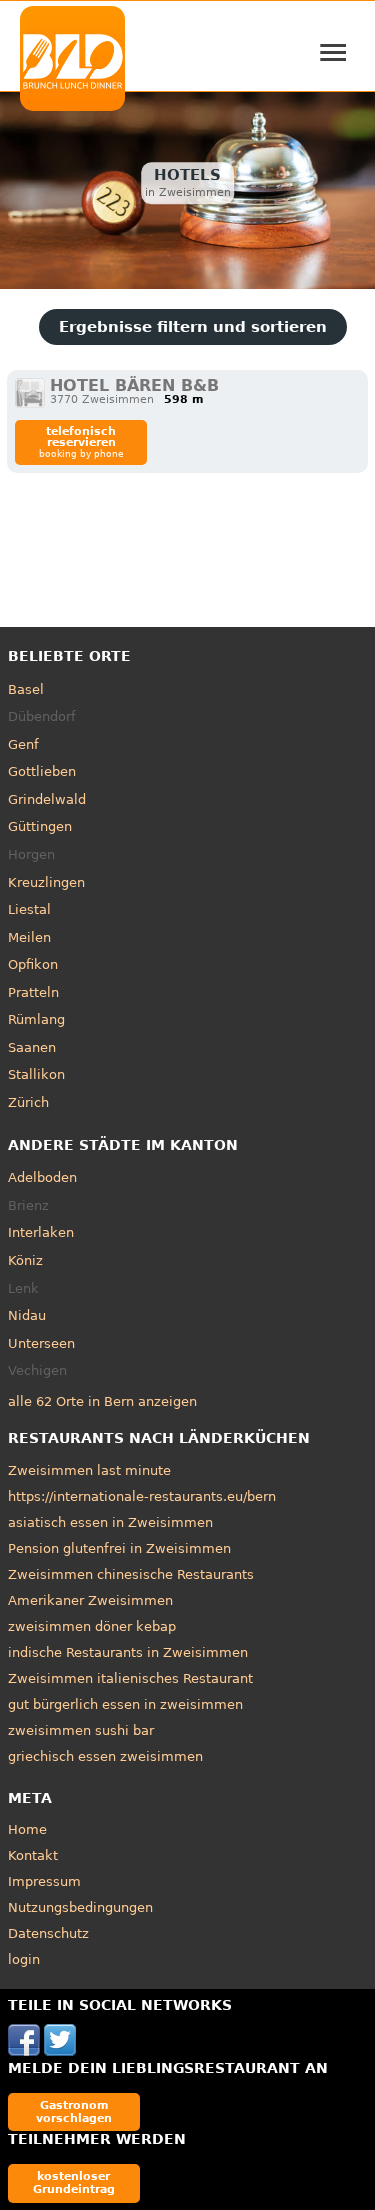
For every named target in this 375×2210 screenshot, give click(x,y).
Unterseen (41, 1343)
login (24, 1959)
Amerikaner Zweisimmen (90, 1600)
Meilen (29, 937)
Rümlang (36, 1019)
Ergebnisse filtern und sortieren (193, 327)
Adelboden (42, 1177)
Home (27, 1829)
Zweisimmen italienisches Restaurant (130, 1678)
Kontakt (33, 1855)
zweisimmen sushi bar (81, 1730)
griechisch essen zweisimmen (105, 1756)
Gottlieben (42, 771)
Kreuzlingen (46, 882)
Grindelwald (47, 799)
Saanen (32, 1047)
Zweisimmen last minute (89, 1470)
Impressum (44, 1881)
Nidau (27, 1315)
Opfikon (33, 964)
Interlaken (41, 1232)
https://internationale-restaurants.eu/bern (142, 1496)
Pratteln (33, 992)
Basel (26, 689)
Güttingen (40, 826)
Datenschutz (48, 1933)
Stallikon (36, 1074)
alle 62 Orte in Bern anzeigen (102, 1401)
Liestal (29, 909)
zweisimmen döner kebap (92, 1626)
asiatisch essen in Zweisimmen (110, 1522)
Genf (23, 744)
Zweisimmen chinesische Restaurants (131, 1574)
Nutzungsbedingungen (80, 1907)
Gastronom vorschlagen (74, 2111)
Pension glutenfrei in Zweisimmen (119, 1548)
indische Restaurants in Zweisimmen (128, 1652)
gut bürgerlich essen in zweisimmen (125, 1704)
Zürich (28, 1102)
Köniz (25, 1260)
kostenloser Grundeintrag (74, 2182)
